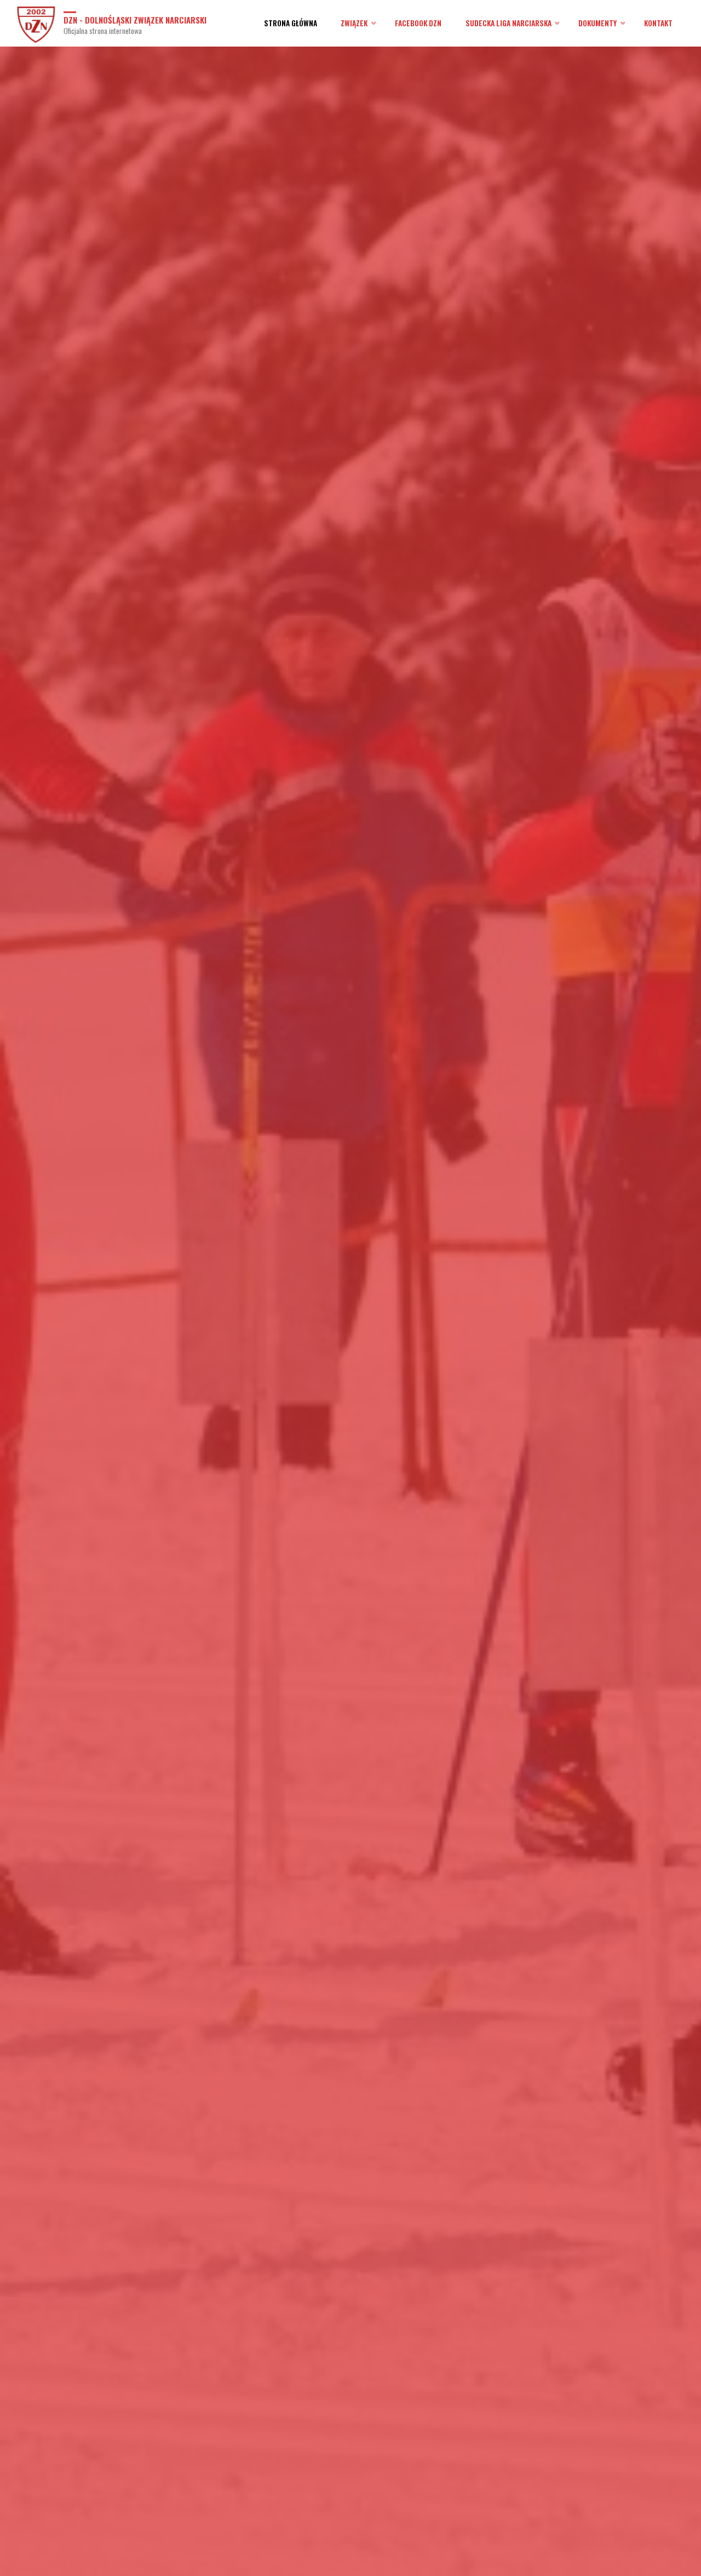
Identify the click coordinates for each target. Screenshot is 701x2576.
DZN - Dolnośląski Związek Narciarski (135, 19)
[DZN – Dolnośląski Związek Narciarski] (36, 23)
